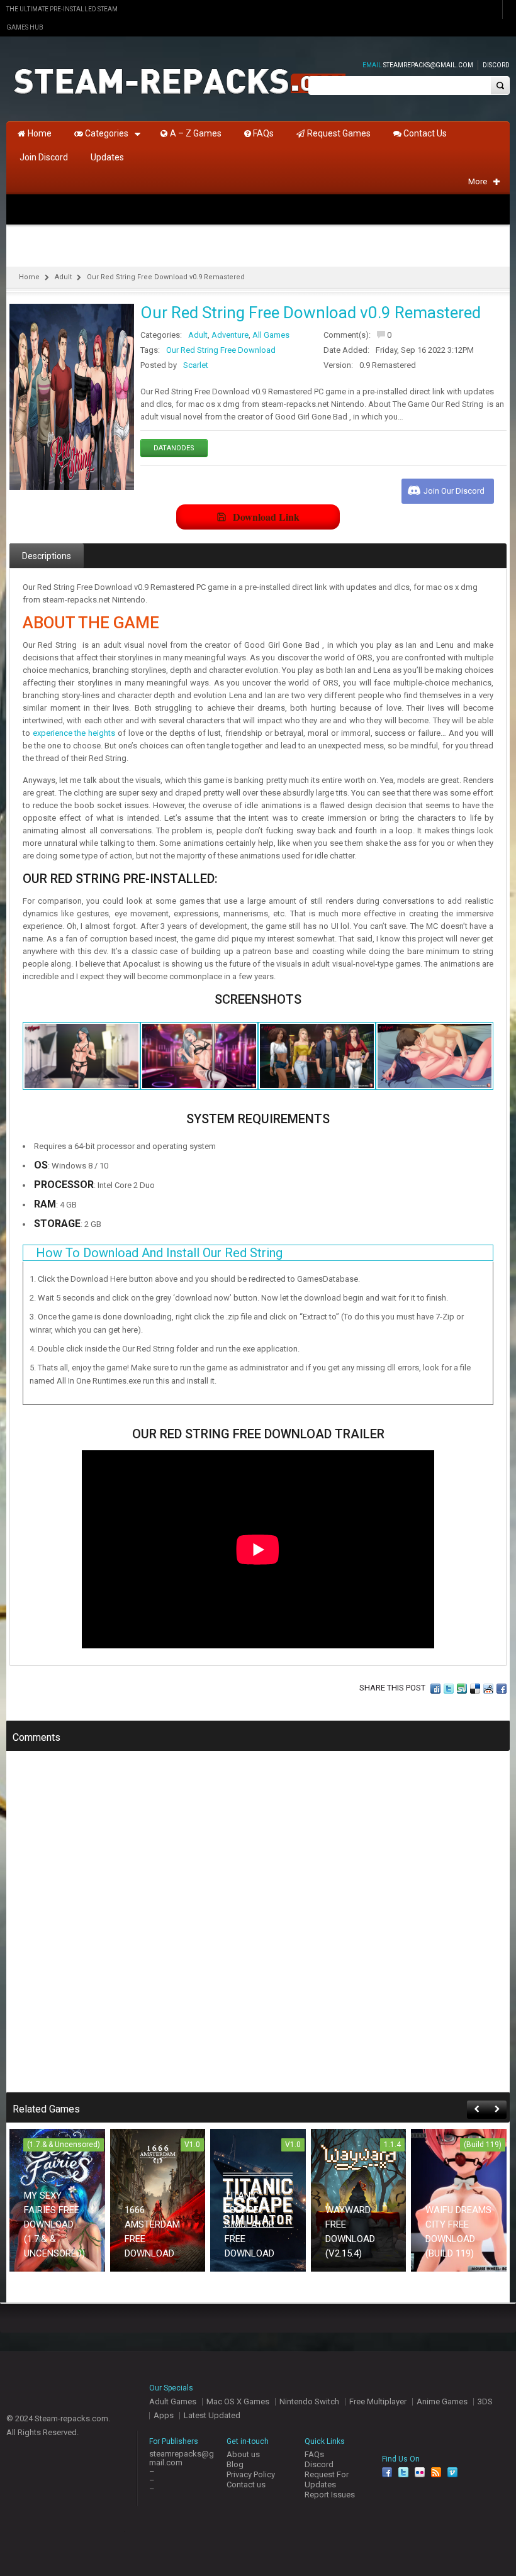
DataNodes (174, 448)
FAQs (314, 2454)
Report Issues (330, 2495)
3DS (485, 2401)
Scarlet (196, 365)
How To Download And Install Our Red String (159, 1253)
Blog (235, 2464)
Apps (164, 2415)
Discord (496, 65)
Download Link (266, 517)
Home (29, 277)
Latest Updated (212, 2415)
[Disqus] (258, 1930)
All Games (271, 335)
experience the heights (74, 733)
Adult (63, 277)
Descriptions (47, 556)
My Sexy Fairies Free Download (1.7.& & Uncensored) (54, 2224)
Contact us (246, 2484)
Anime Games (442, 2401)
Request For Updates (327, 2479)
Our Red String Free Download (221, 350)
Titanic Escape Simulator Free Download (250, 2224)
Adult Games (173, 2401)
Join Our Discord (454, 491)
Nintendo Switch (309, 2401)
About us (243, 2454)
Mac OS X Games (238, 2401)
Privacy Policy (251, 2474)
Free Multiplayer (378, 2401)
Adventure (230, 335)
